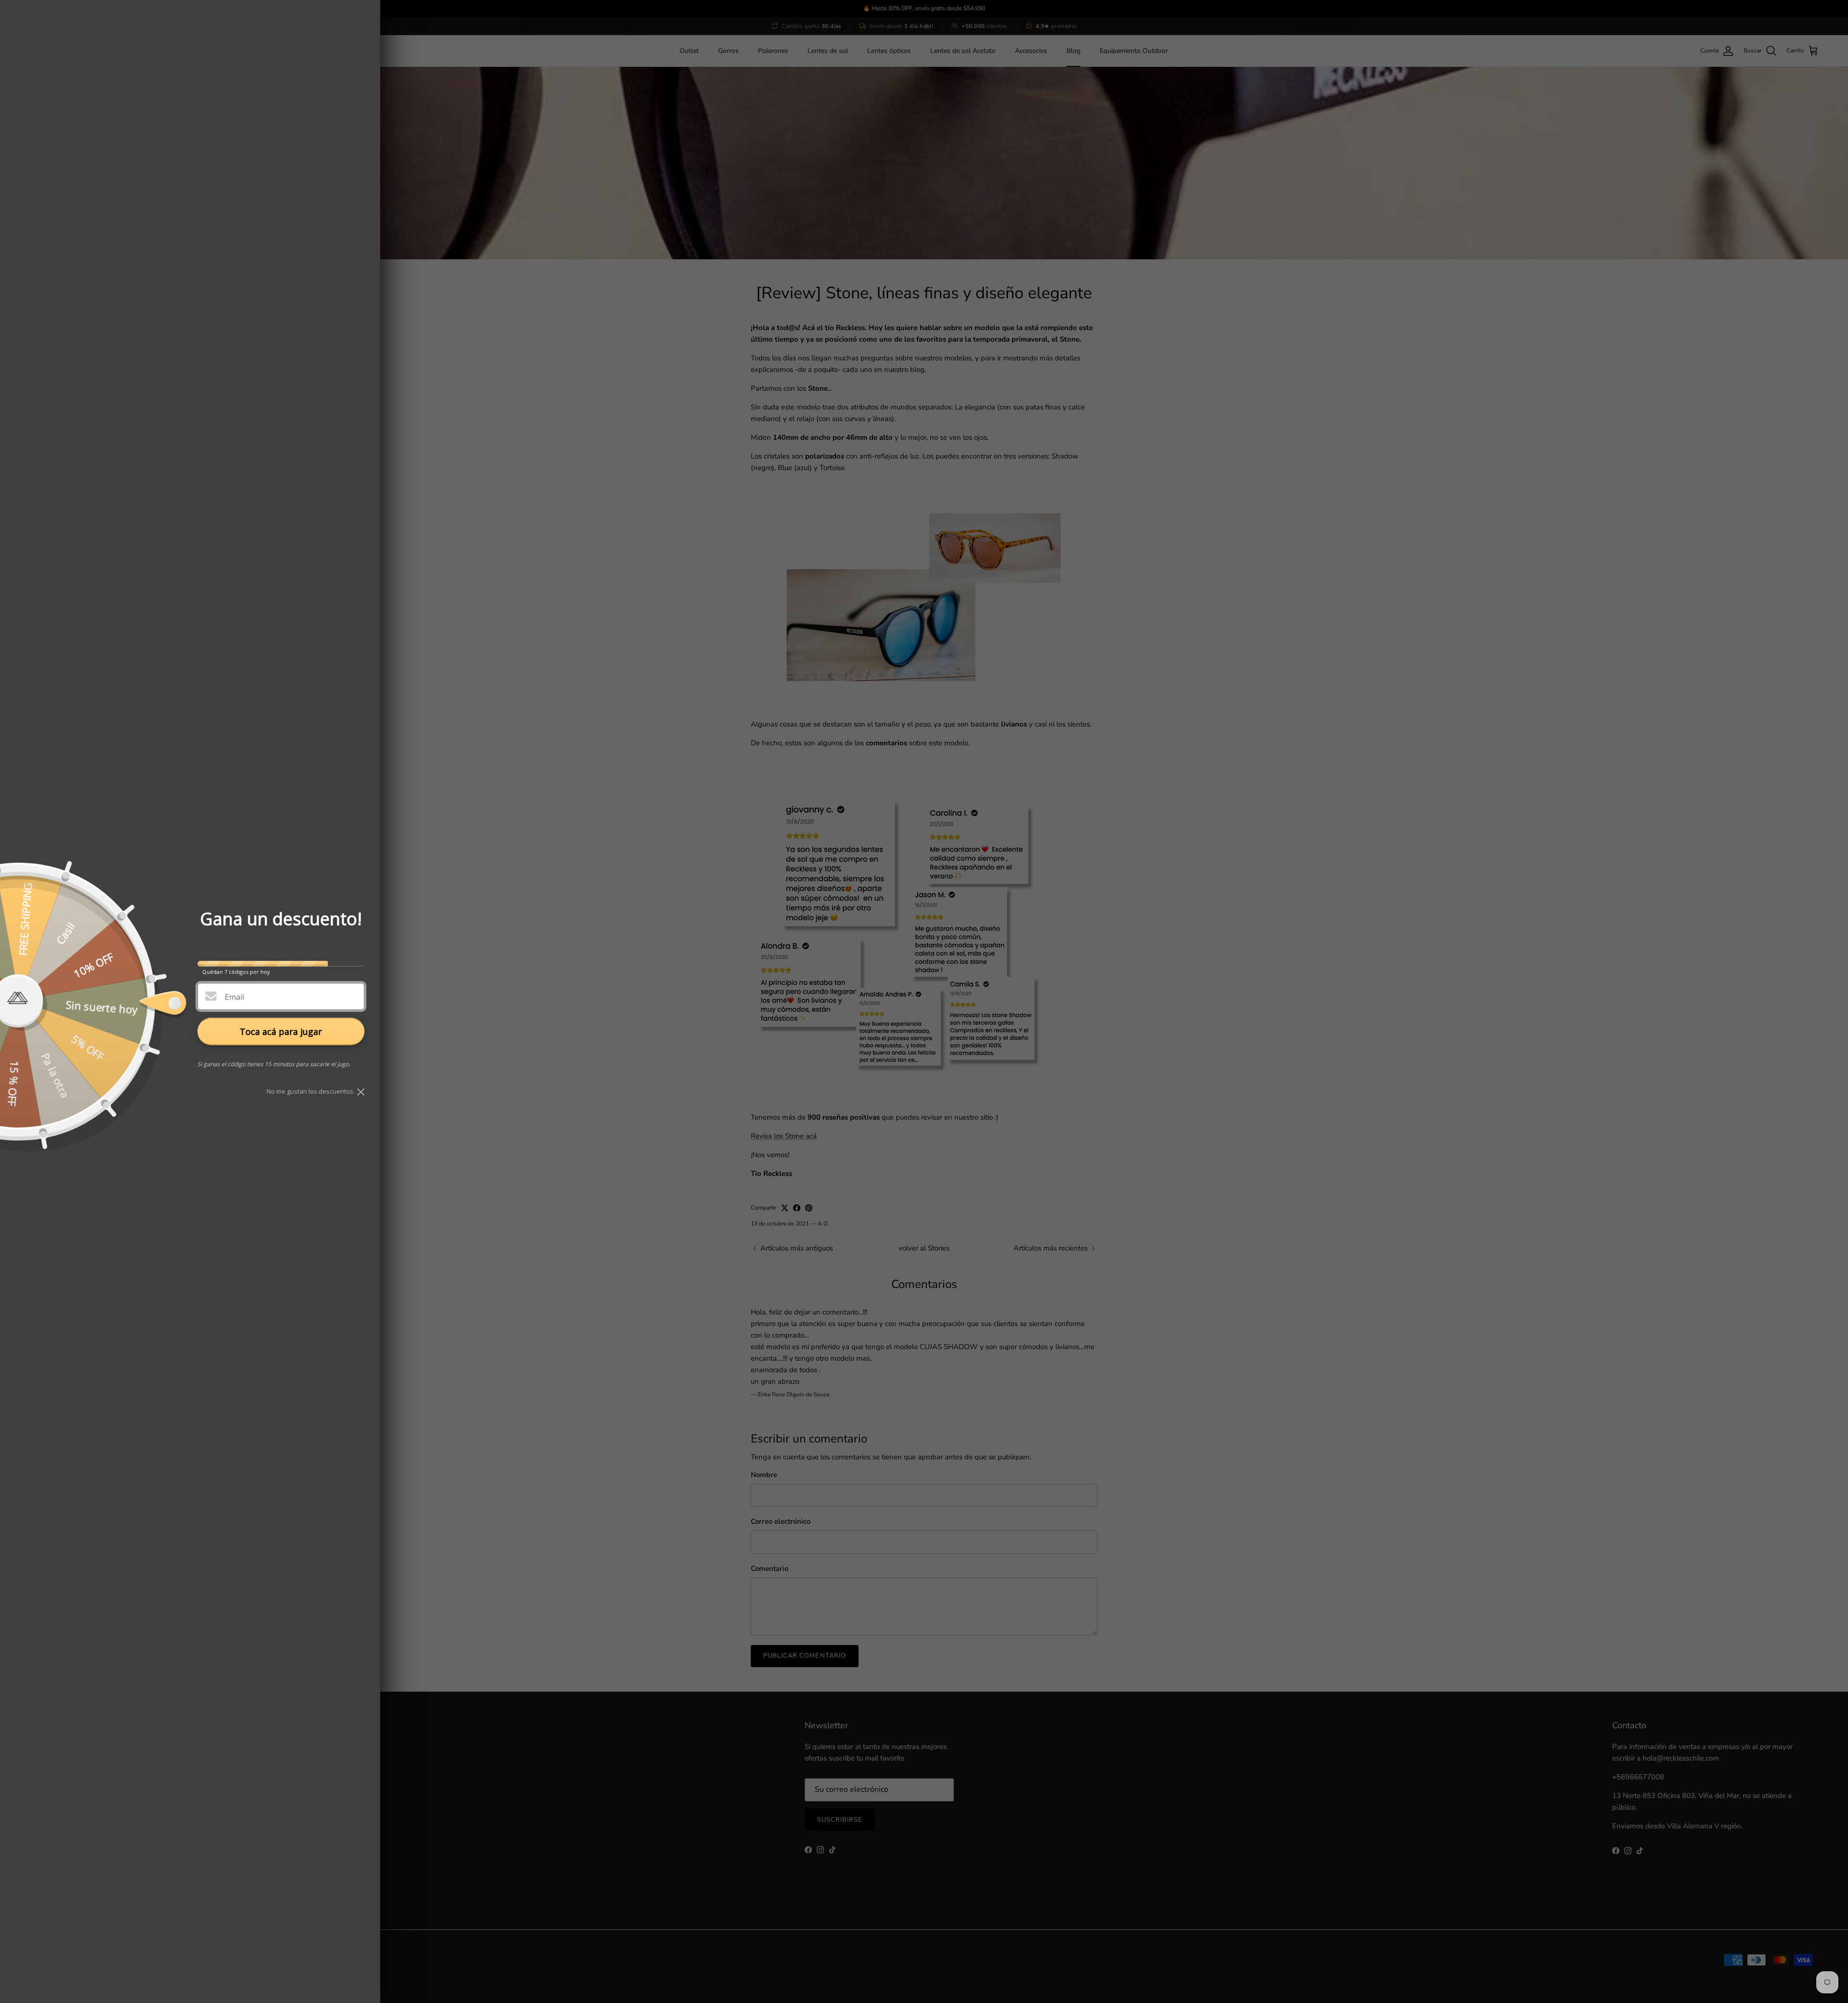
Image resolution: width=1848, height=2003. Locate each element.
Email (234, 997)
